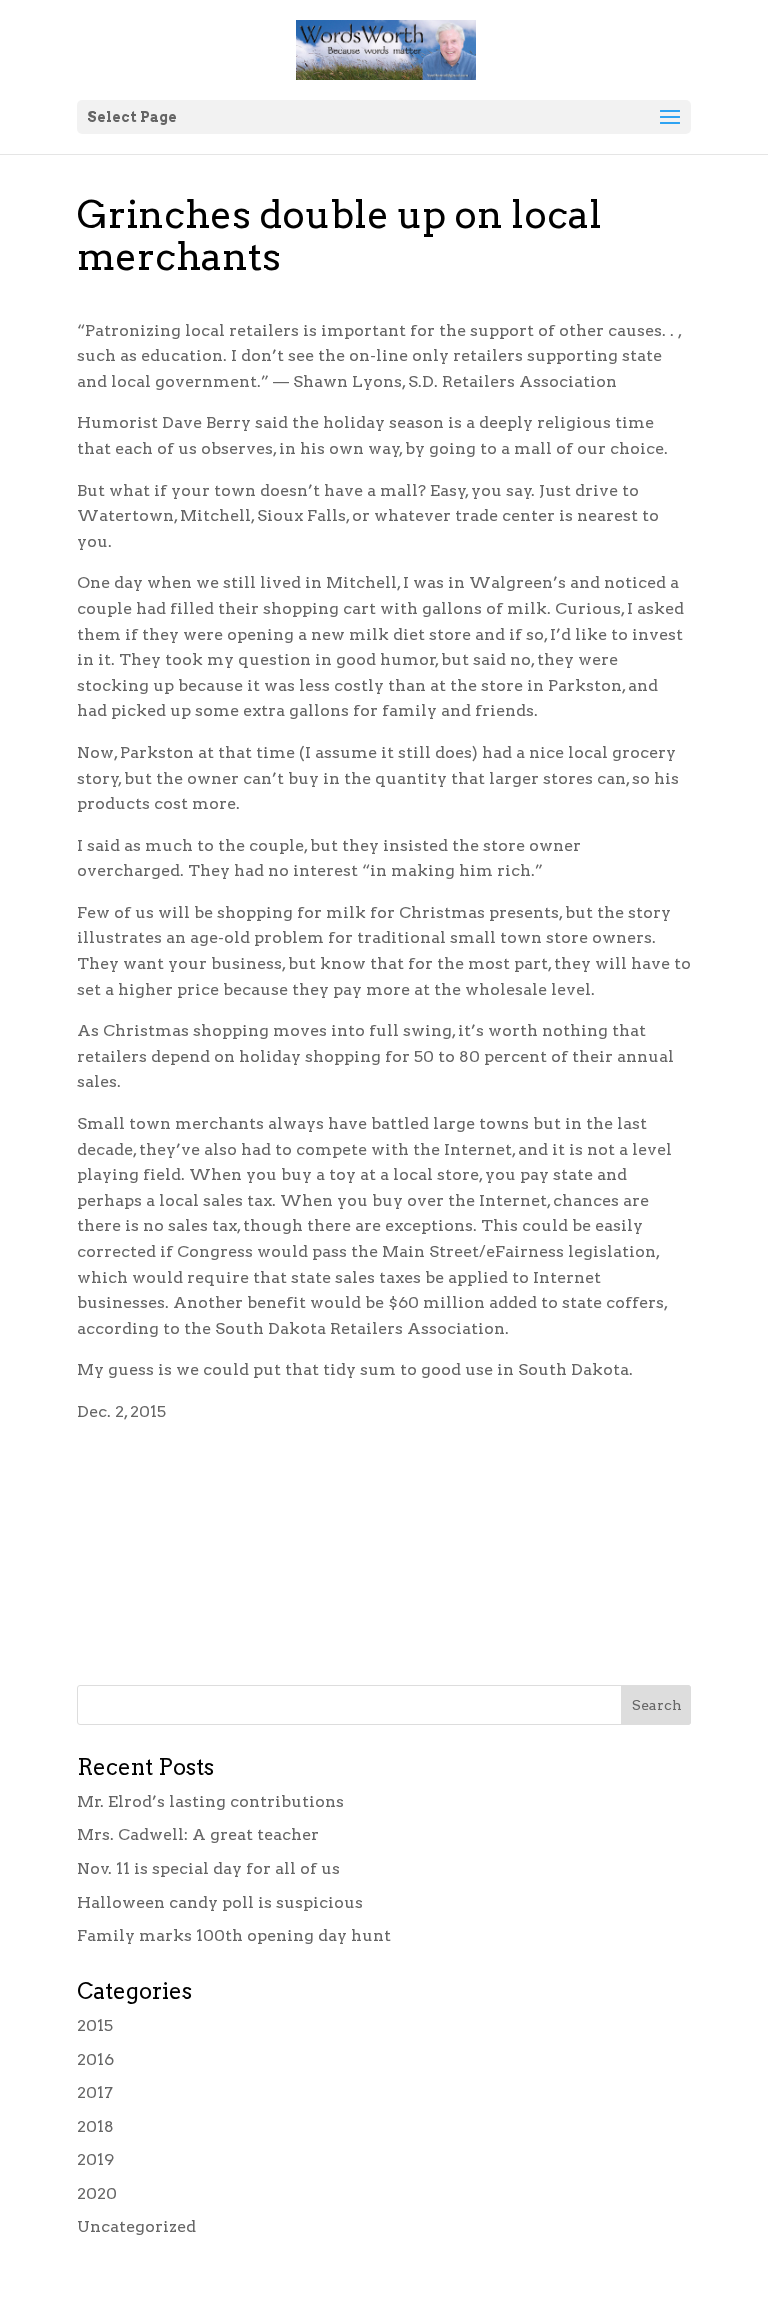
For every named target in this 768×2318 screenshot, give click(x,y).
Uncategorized (136, 2226)
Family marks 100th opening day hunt (234, 1935)
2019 (95, 2159)
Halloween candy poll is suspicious (220, 1902)
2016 (95, 2059)
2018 (95, 2126)
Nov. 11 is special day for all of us (208, 1868)
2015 (95, 2025)
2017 (95, 2092)
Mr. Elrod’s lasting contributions (210, 1801)
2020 (97, 2193)
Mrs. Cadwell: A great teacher (198, 1834)
